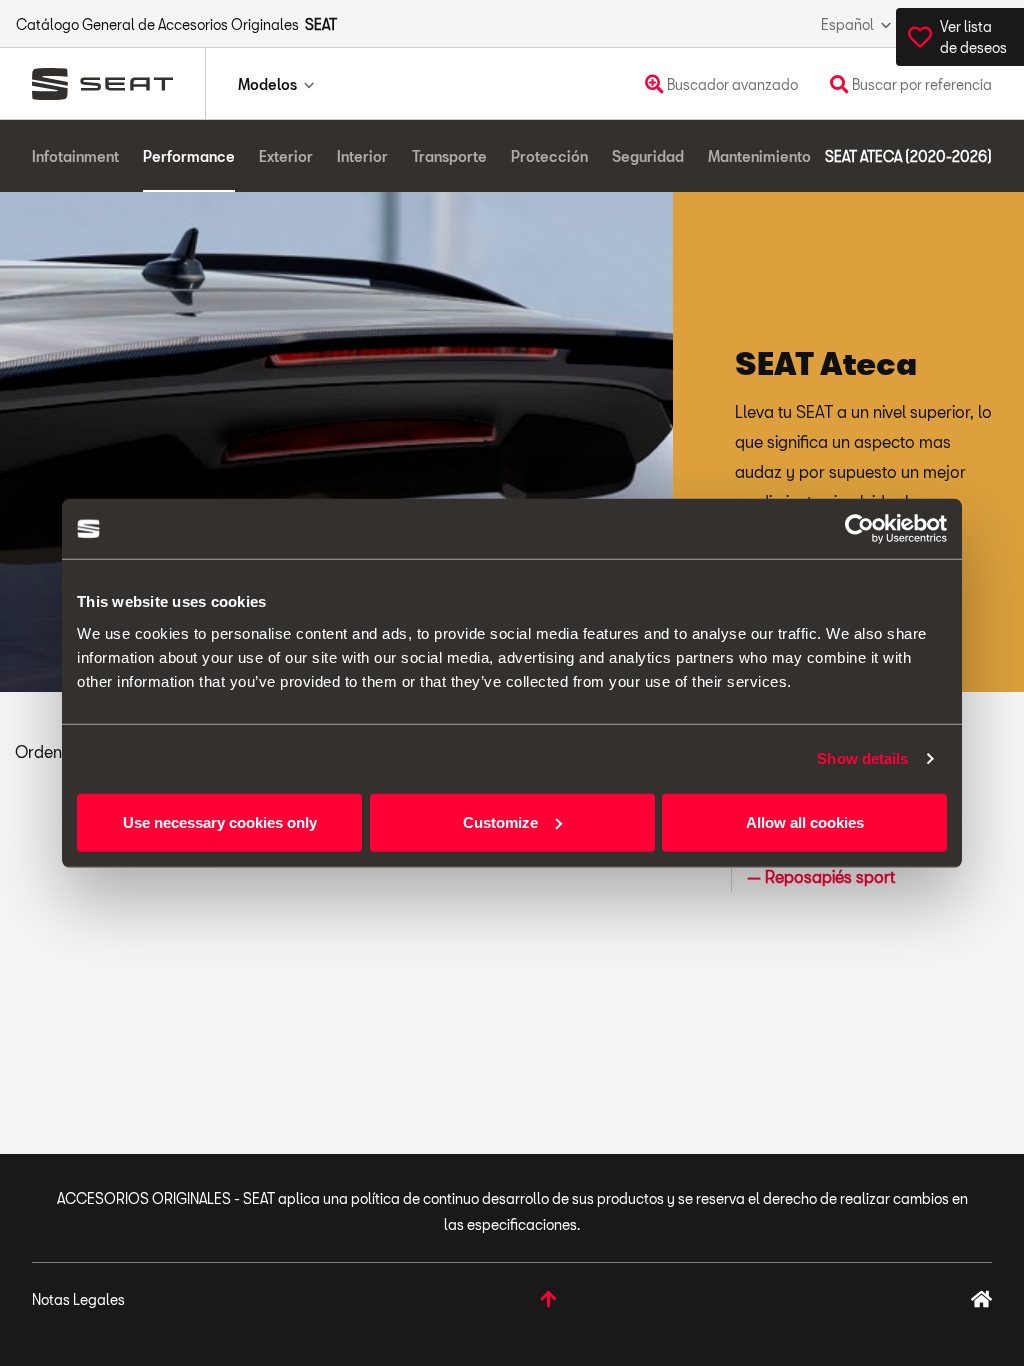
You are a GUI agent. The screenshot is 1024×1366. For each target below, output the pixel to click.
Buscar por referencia (920, 84)
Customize (500, 821)
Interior (362, 156)
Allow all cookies (805, 821)
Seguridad (648, 156)
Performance (189, 156)
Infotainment (75, 156)
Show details (862, 758)
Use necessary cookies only (220, 821)
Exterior (286, 156)
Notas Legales (78, 1299)
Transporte (449, 156)
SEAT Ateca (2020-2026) (908, 156)
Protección (549, 156)
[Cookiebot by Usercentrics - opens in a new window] (859, 529)
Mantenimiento (759, 156)
